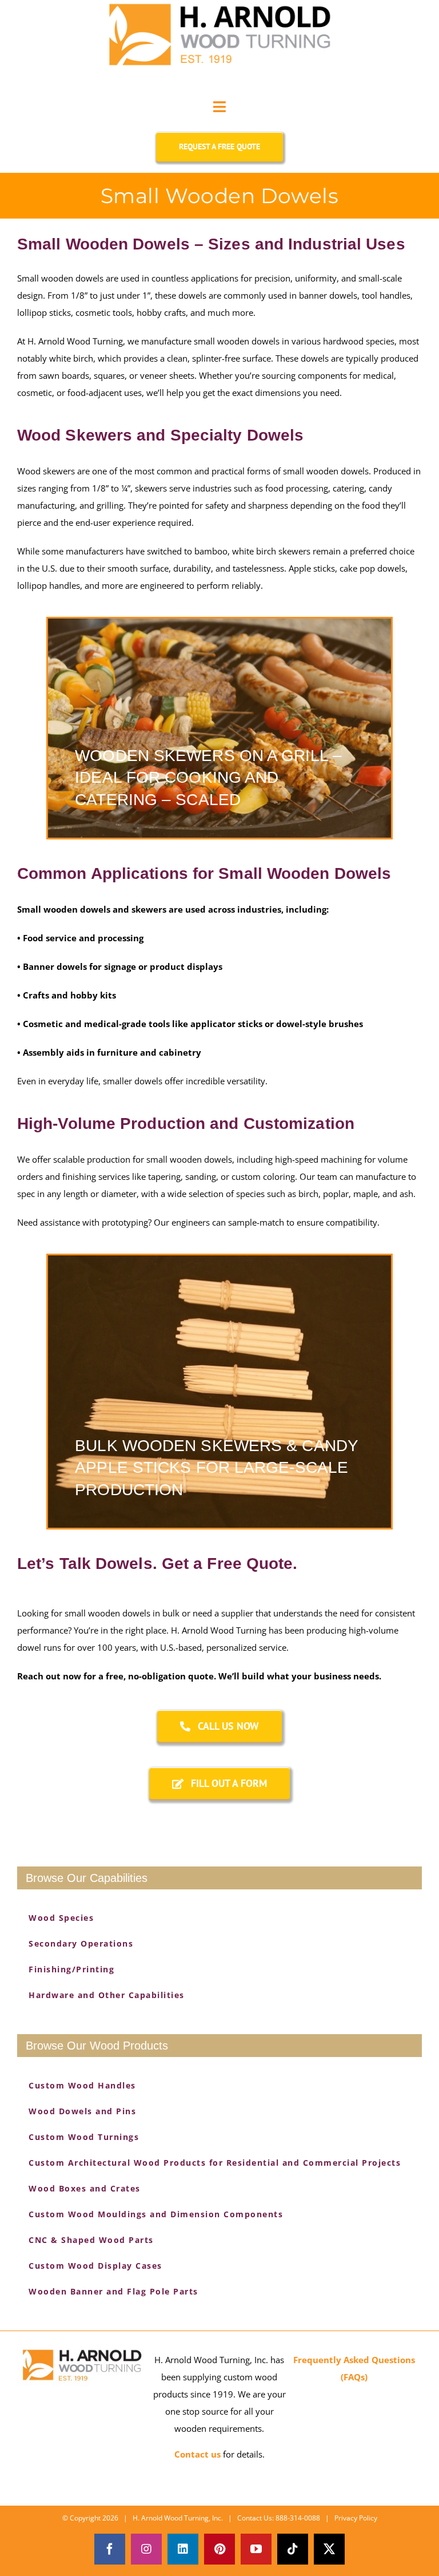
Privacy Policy (356, 2518)
